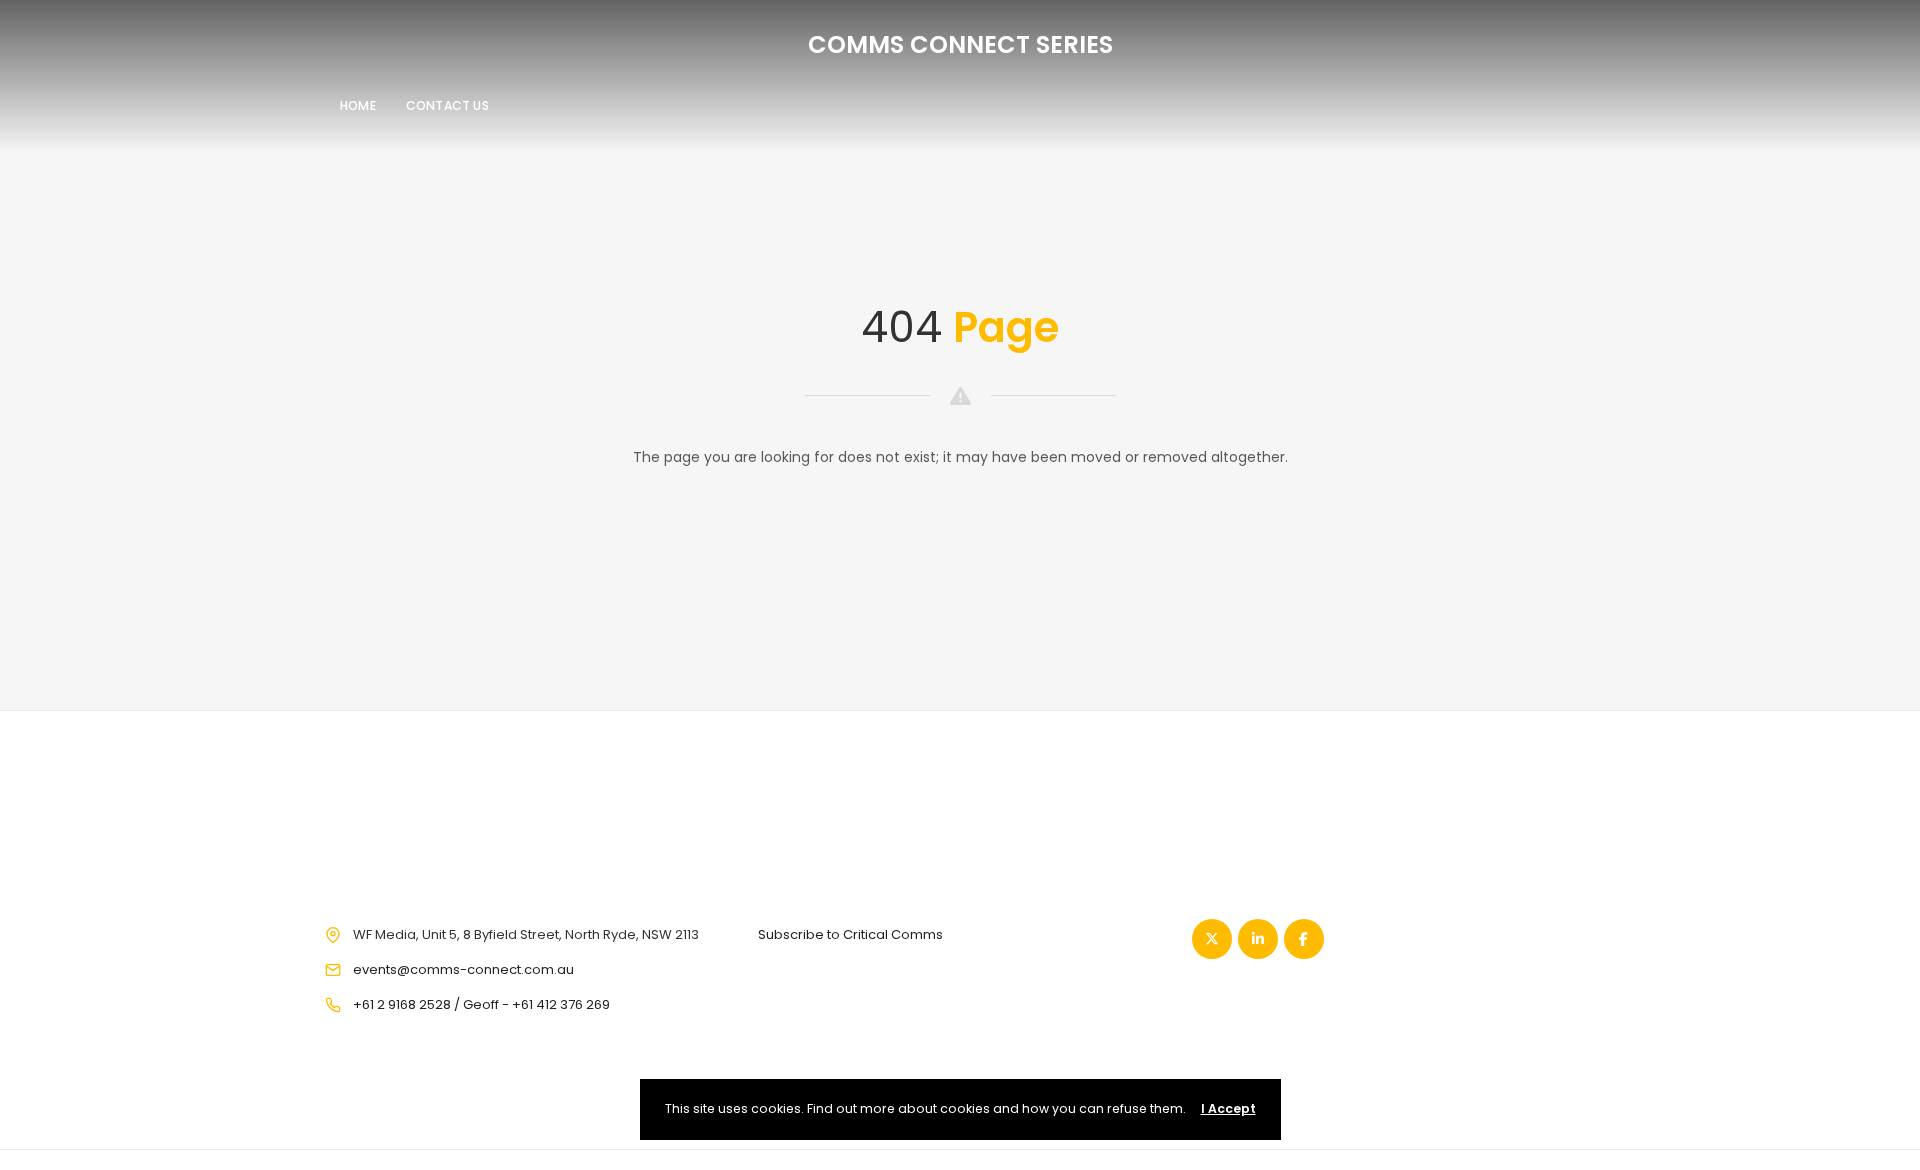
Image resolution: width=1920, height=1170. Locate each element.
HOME (358, 105)
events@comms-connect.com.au (463, 969)
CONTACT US (447, 105)
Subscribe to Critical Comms (850, 934)
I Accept (1228, 1108)
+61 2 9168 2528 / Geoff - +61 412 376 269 (481, 1004)
